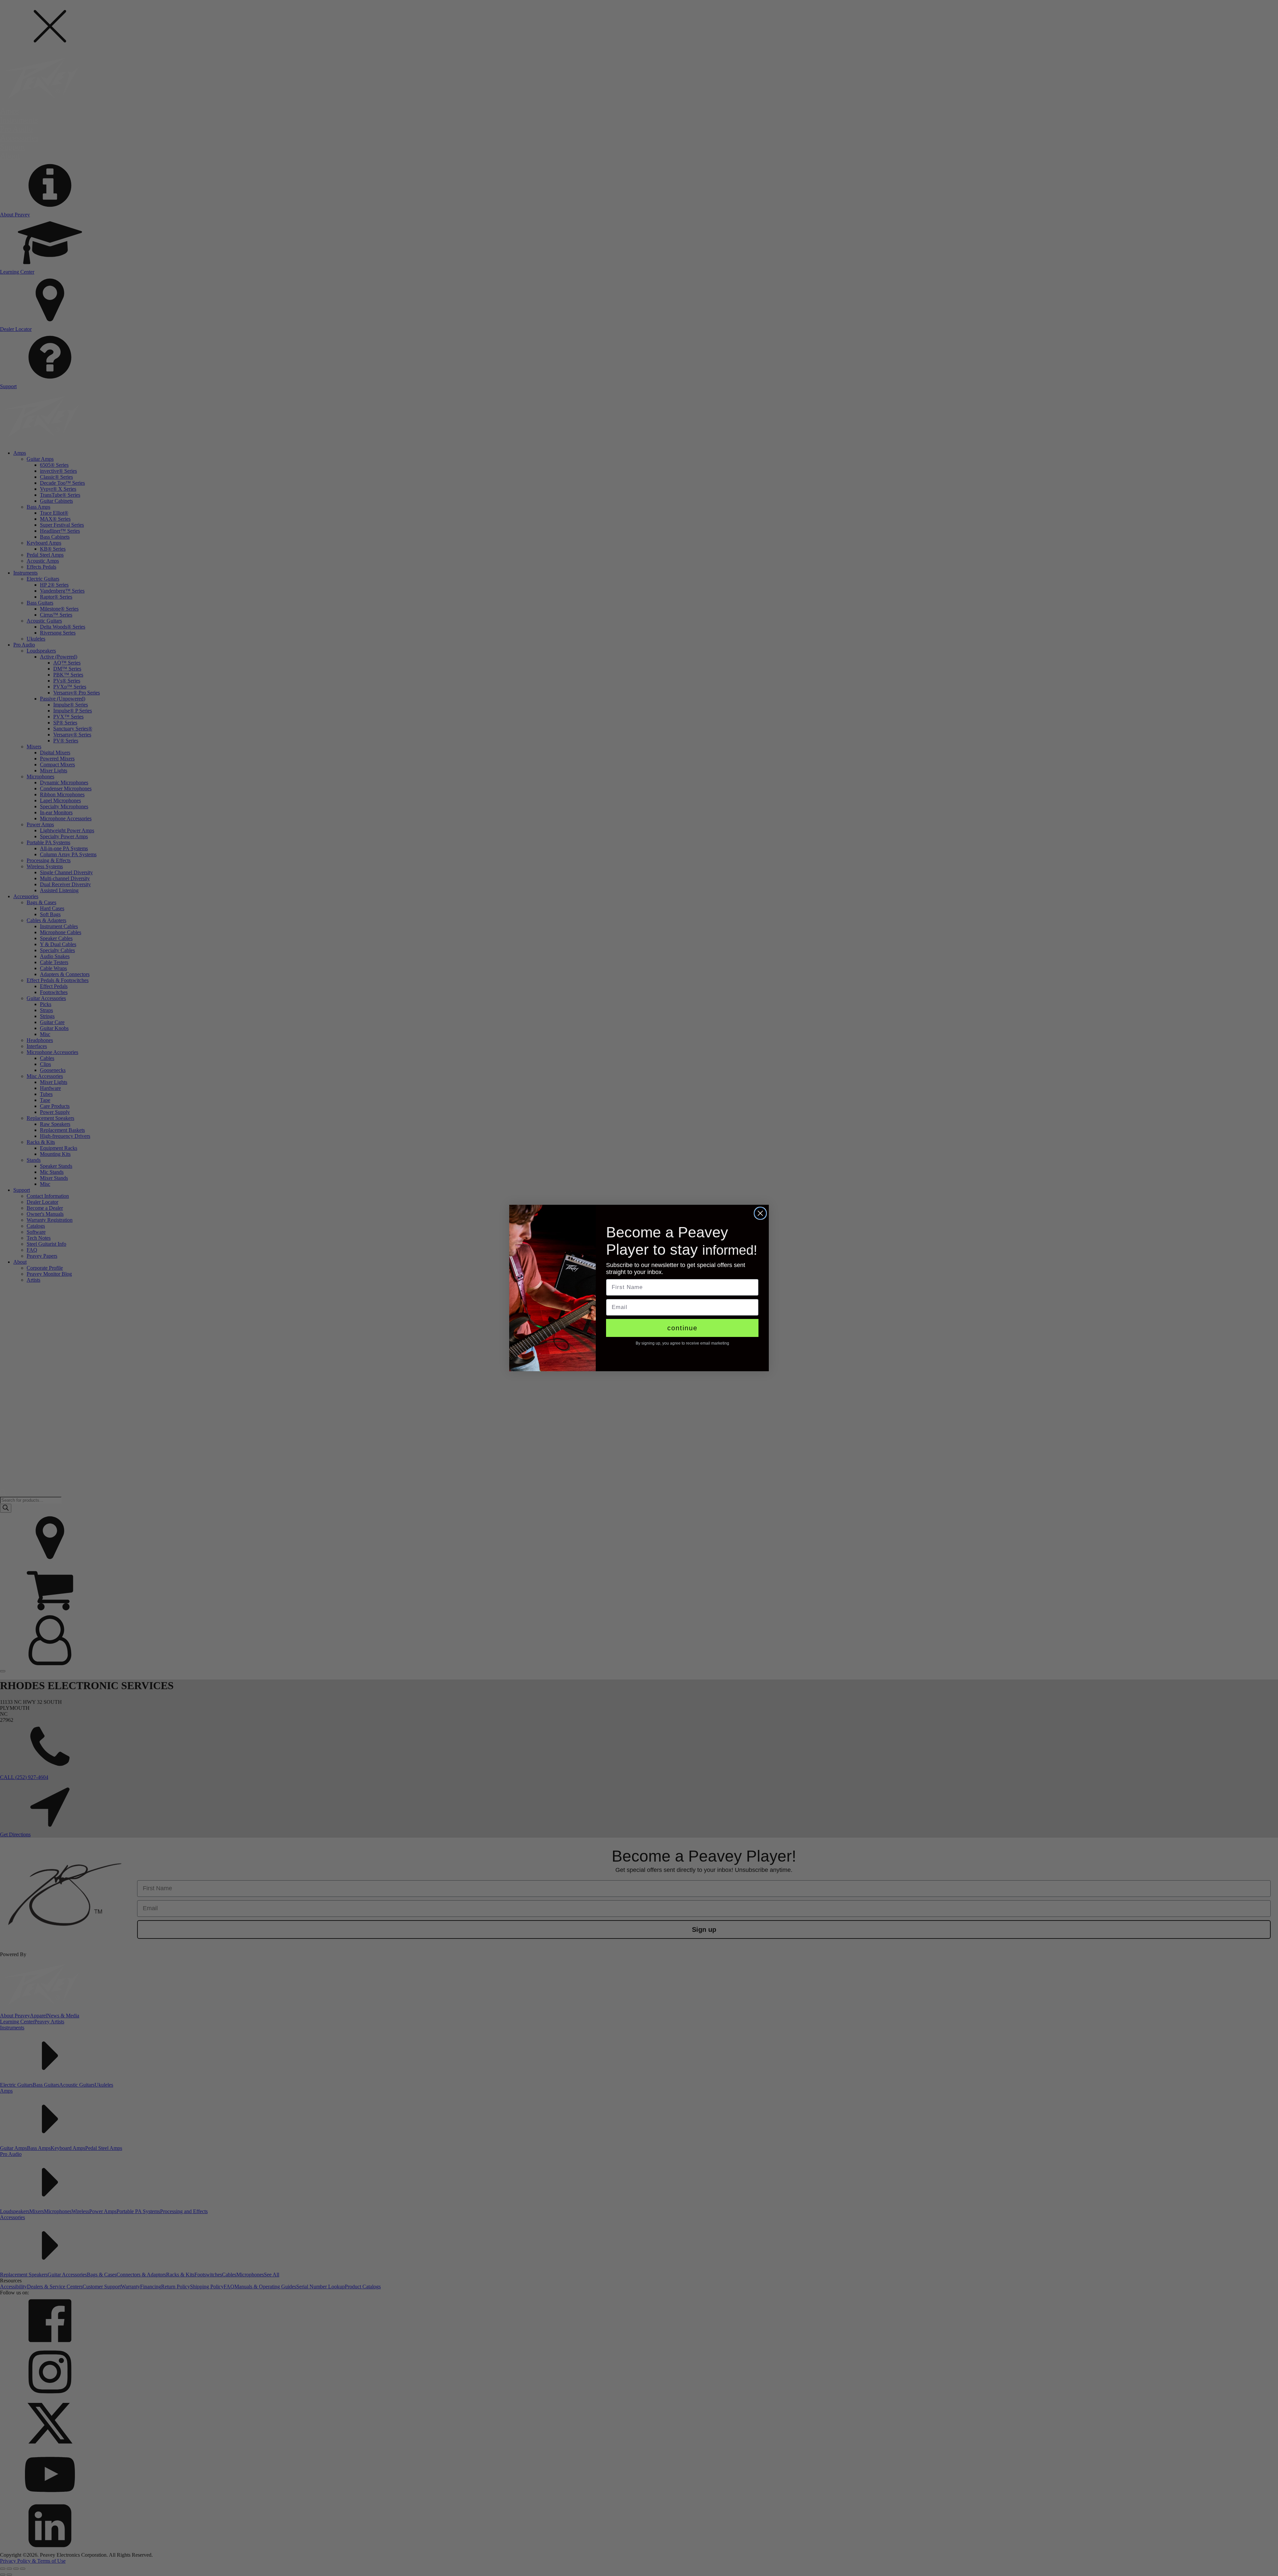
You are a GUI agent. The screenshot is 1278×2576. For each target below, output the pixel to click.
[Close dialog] (760, 1213)
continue (682, 1328)
